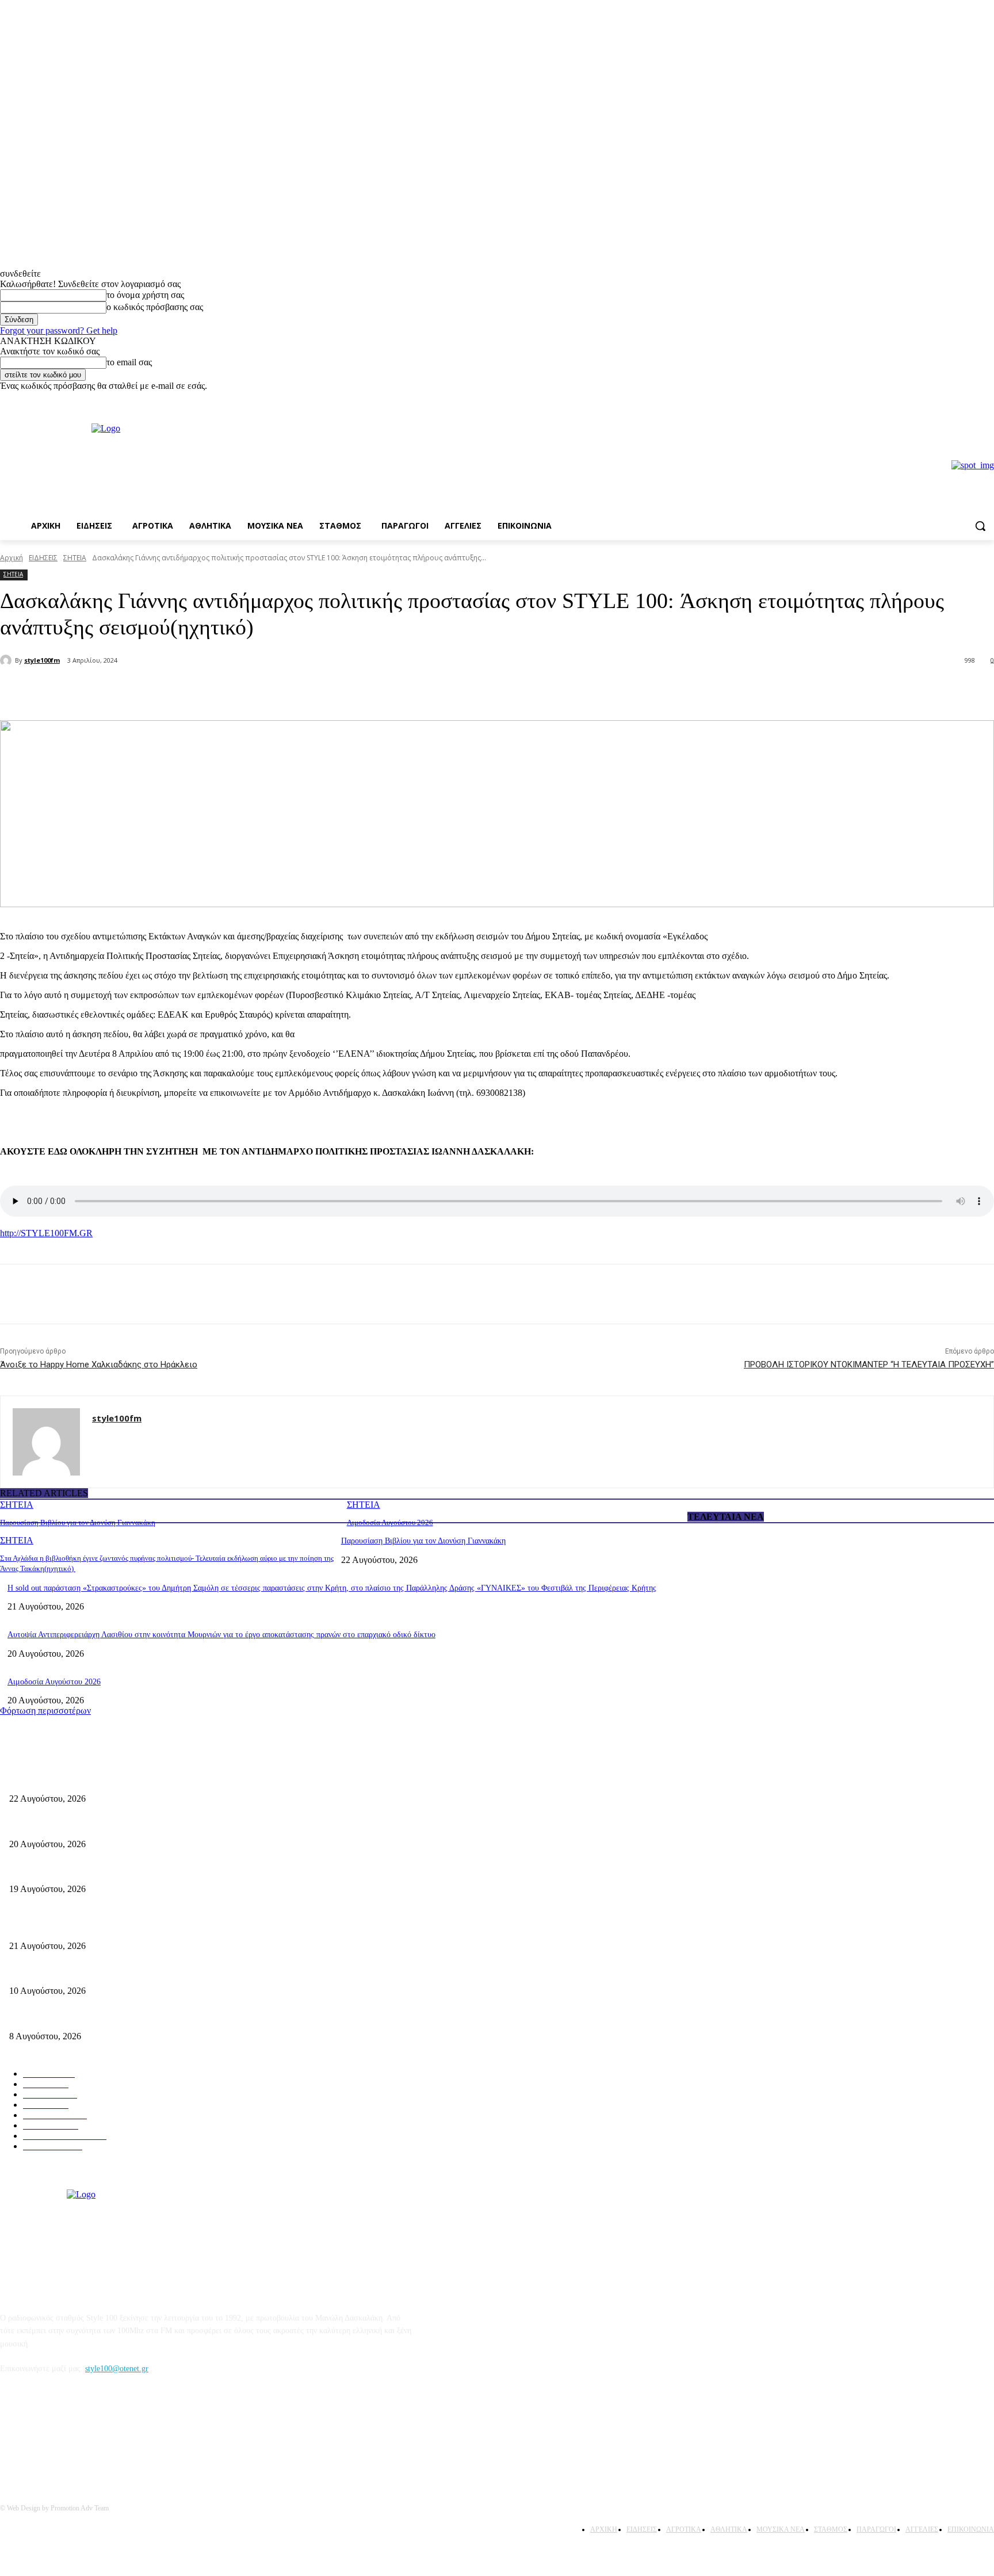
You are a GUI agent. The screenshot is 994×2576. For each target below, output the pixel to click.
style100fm (42, 660)
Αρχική (12, 558)
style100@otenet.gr (117, 2369)
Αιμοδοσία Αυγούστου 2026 (390, 1522)
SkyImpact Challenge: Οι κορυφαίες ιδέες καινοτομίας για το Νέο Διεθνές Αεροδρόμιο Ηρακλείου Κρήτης (185, 1972)
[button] (980, 526)
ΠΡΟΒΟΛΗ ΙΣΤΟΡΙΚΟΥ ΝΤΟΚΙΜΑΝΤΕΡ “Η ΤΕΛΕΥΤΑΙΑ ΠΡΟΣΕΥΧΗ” (869, 1365)
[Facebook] (971, 400)
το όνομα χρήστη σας (145, 295)
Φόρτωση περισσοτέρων (45, 1711)
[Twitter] (153, 691)
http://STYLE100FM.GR (46, 1233)
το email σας (129, 362)
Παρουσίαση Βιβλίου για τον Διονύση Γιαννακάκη (78, 1522)
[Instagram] (987, 400)
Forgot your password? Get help (59, 330)
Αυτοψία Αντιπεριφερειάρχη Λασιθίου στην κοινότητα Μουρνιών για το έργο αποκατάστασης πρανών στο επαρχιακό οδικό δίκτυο (221, 1635)
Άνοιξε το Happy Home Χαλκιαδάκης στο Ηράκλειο (99, 1365)
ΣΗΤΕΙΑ (75, 558)
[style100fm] (7, 660)
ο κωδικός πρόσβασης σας (155, 307)
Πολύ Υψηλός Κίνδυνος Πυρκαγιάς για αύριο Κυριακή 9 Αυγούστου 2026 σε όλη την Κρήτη (162, 2017)
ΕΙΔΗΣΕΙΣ (43, 558)
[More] (195, 691)
